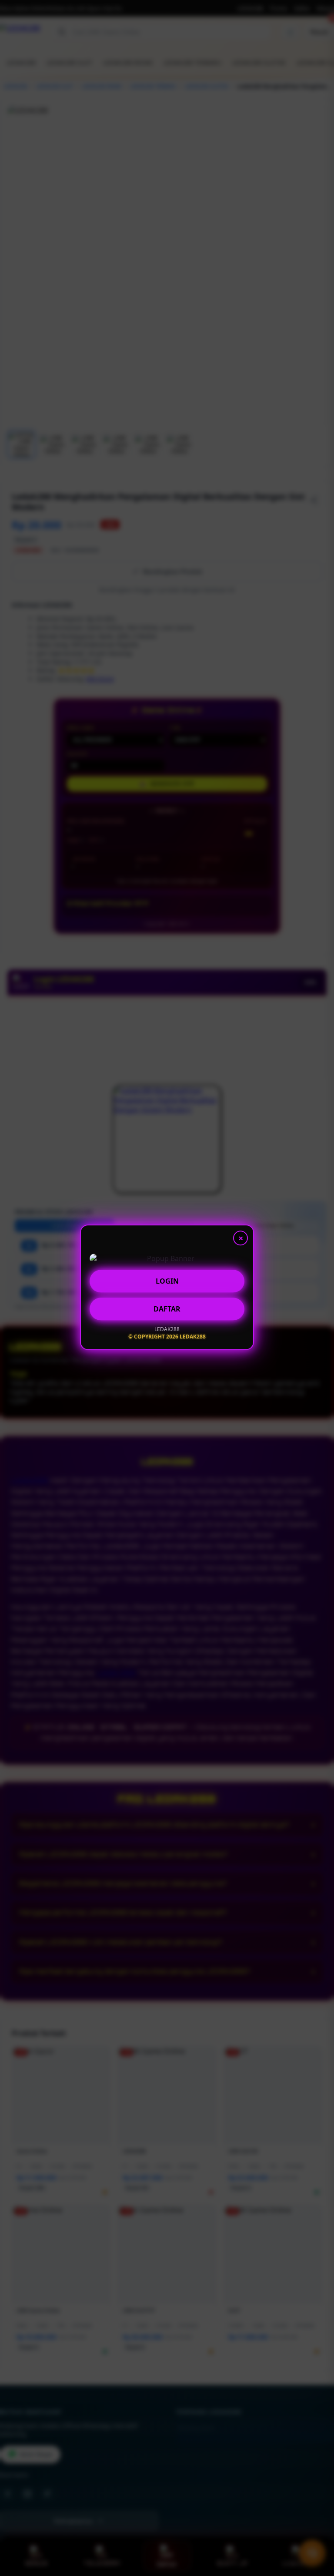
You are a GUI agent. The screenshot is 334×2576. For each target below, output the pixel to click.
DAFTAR (167, 1309)
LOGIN (167, 1281)
